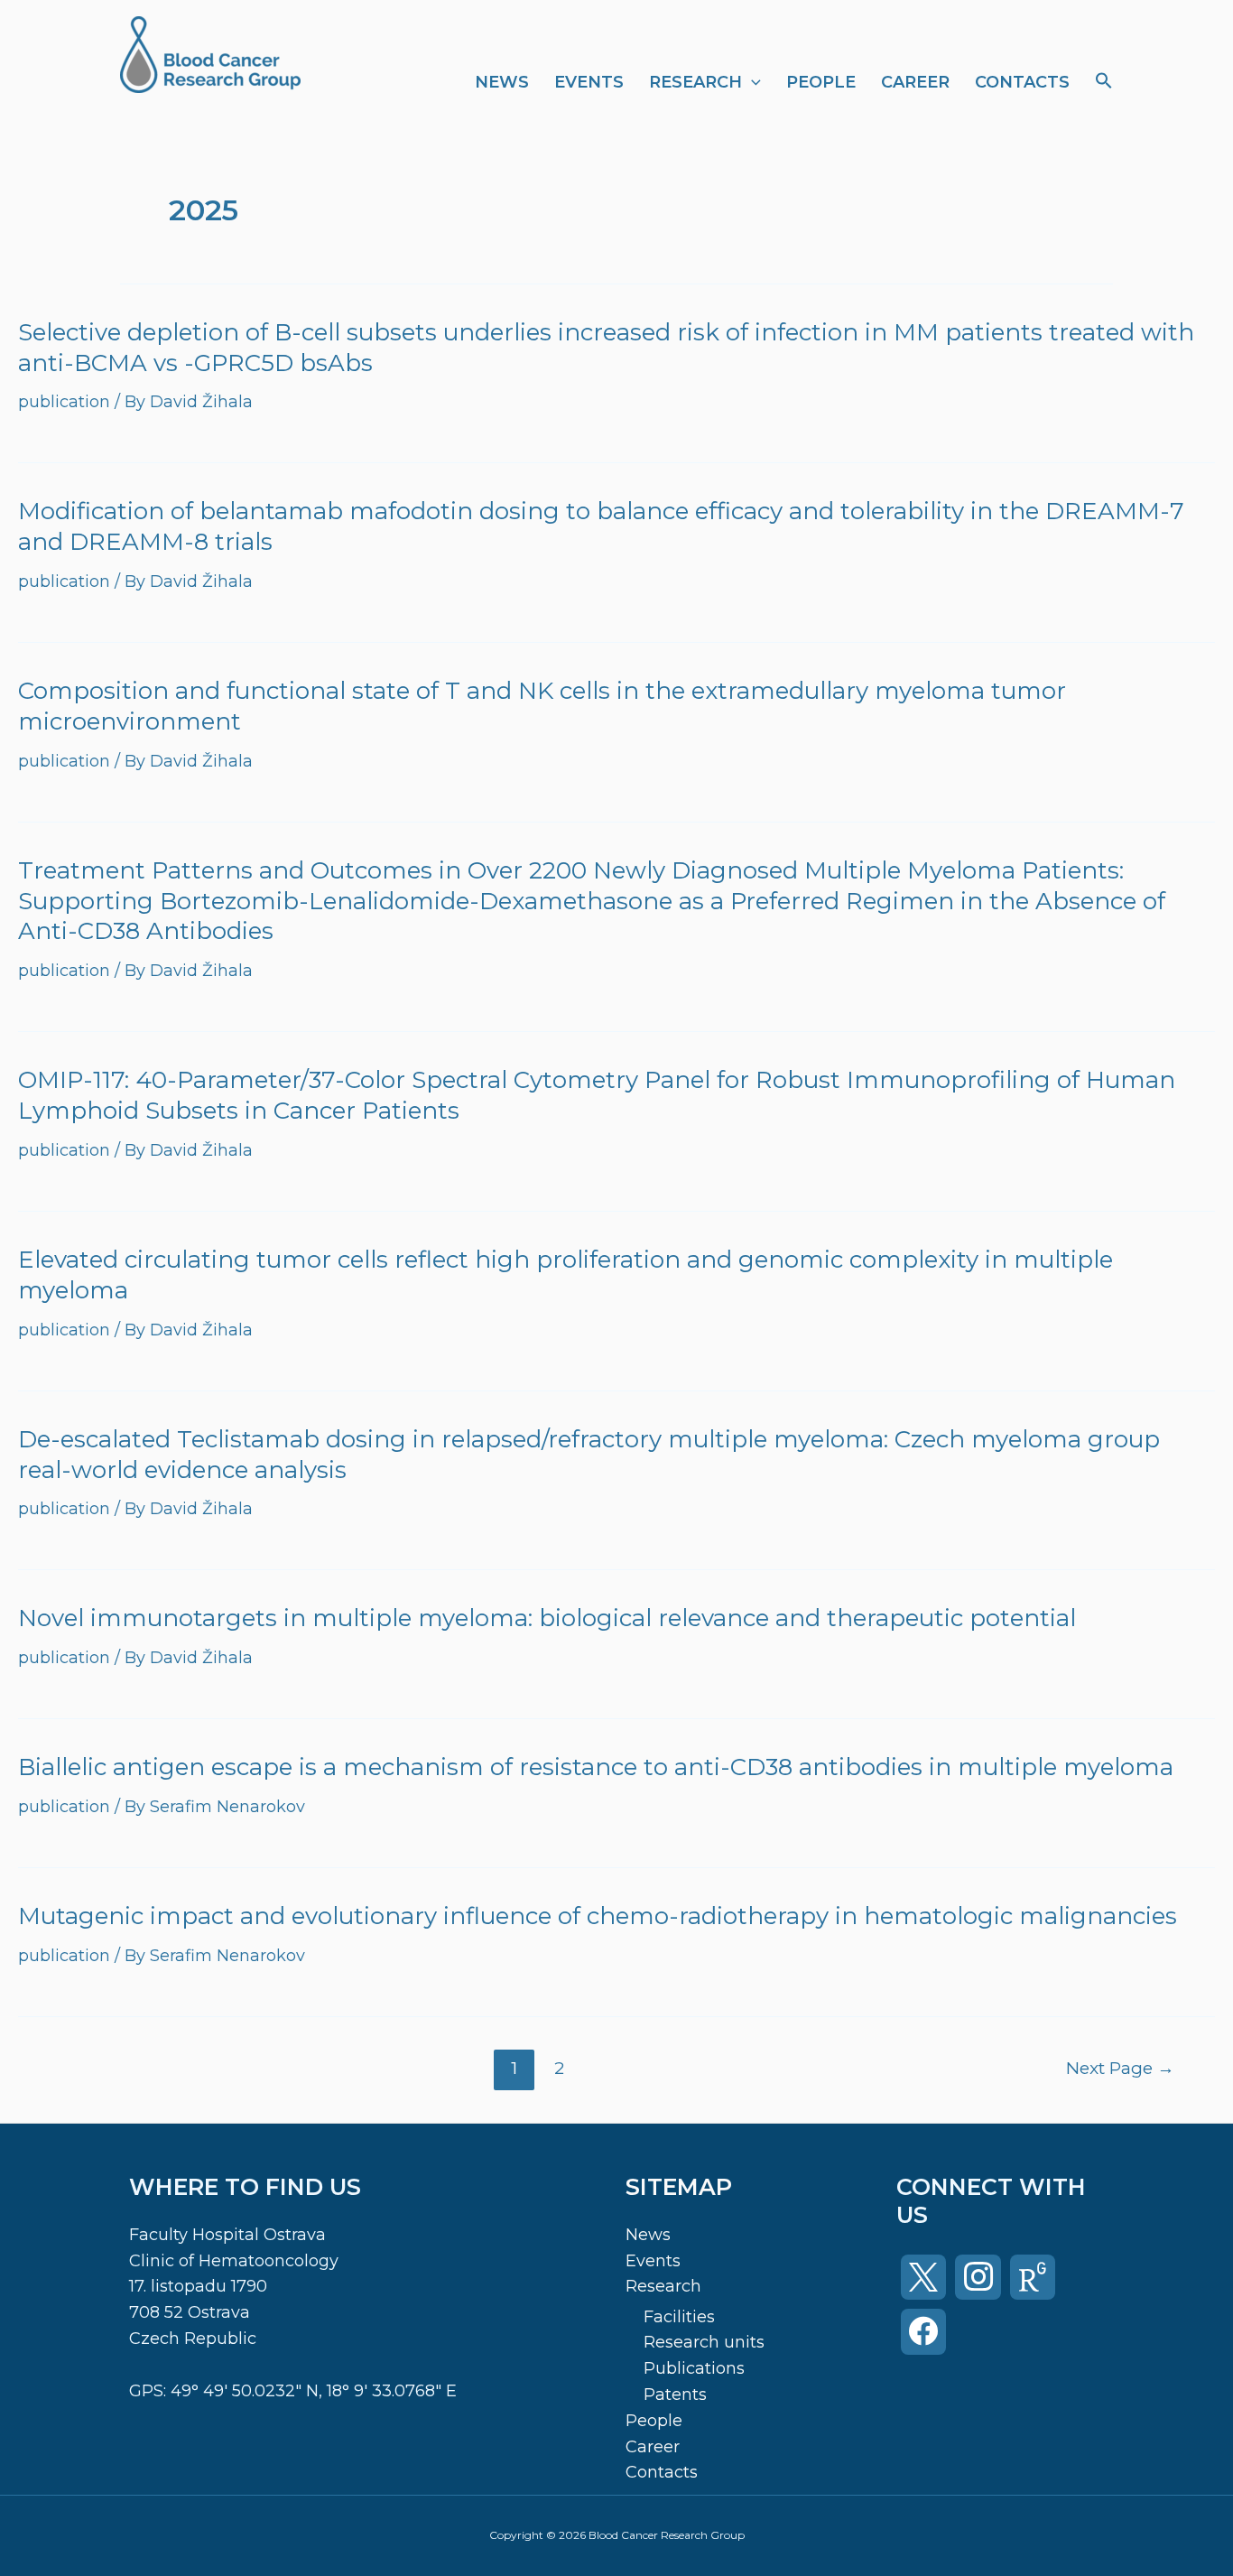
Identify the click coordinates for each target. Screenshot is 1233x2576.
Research (695, 82)
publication (64, 402)
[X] (923, 2277)
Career (915, 82)
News (502, 82)
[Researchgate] (1033, 2277)
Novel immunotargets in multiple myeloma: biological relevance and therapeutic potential (547, 1618)
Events (589, 82)
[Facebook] (923, 2331)
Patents (675, 2395)
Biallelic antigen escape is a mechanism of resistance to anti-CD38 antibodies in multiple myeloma (596, 1767)
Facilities (679, 2317)
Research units (704, 2342)
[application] (751, 82)
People (821, 82)
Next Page (1120, 2068)
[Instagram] (978, 2277)
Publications (694, 2368)
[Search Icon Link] (1104, 82)
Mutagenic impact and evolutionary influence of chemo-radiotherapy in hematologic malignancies (598, 1916)
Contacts (1022, 82)
